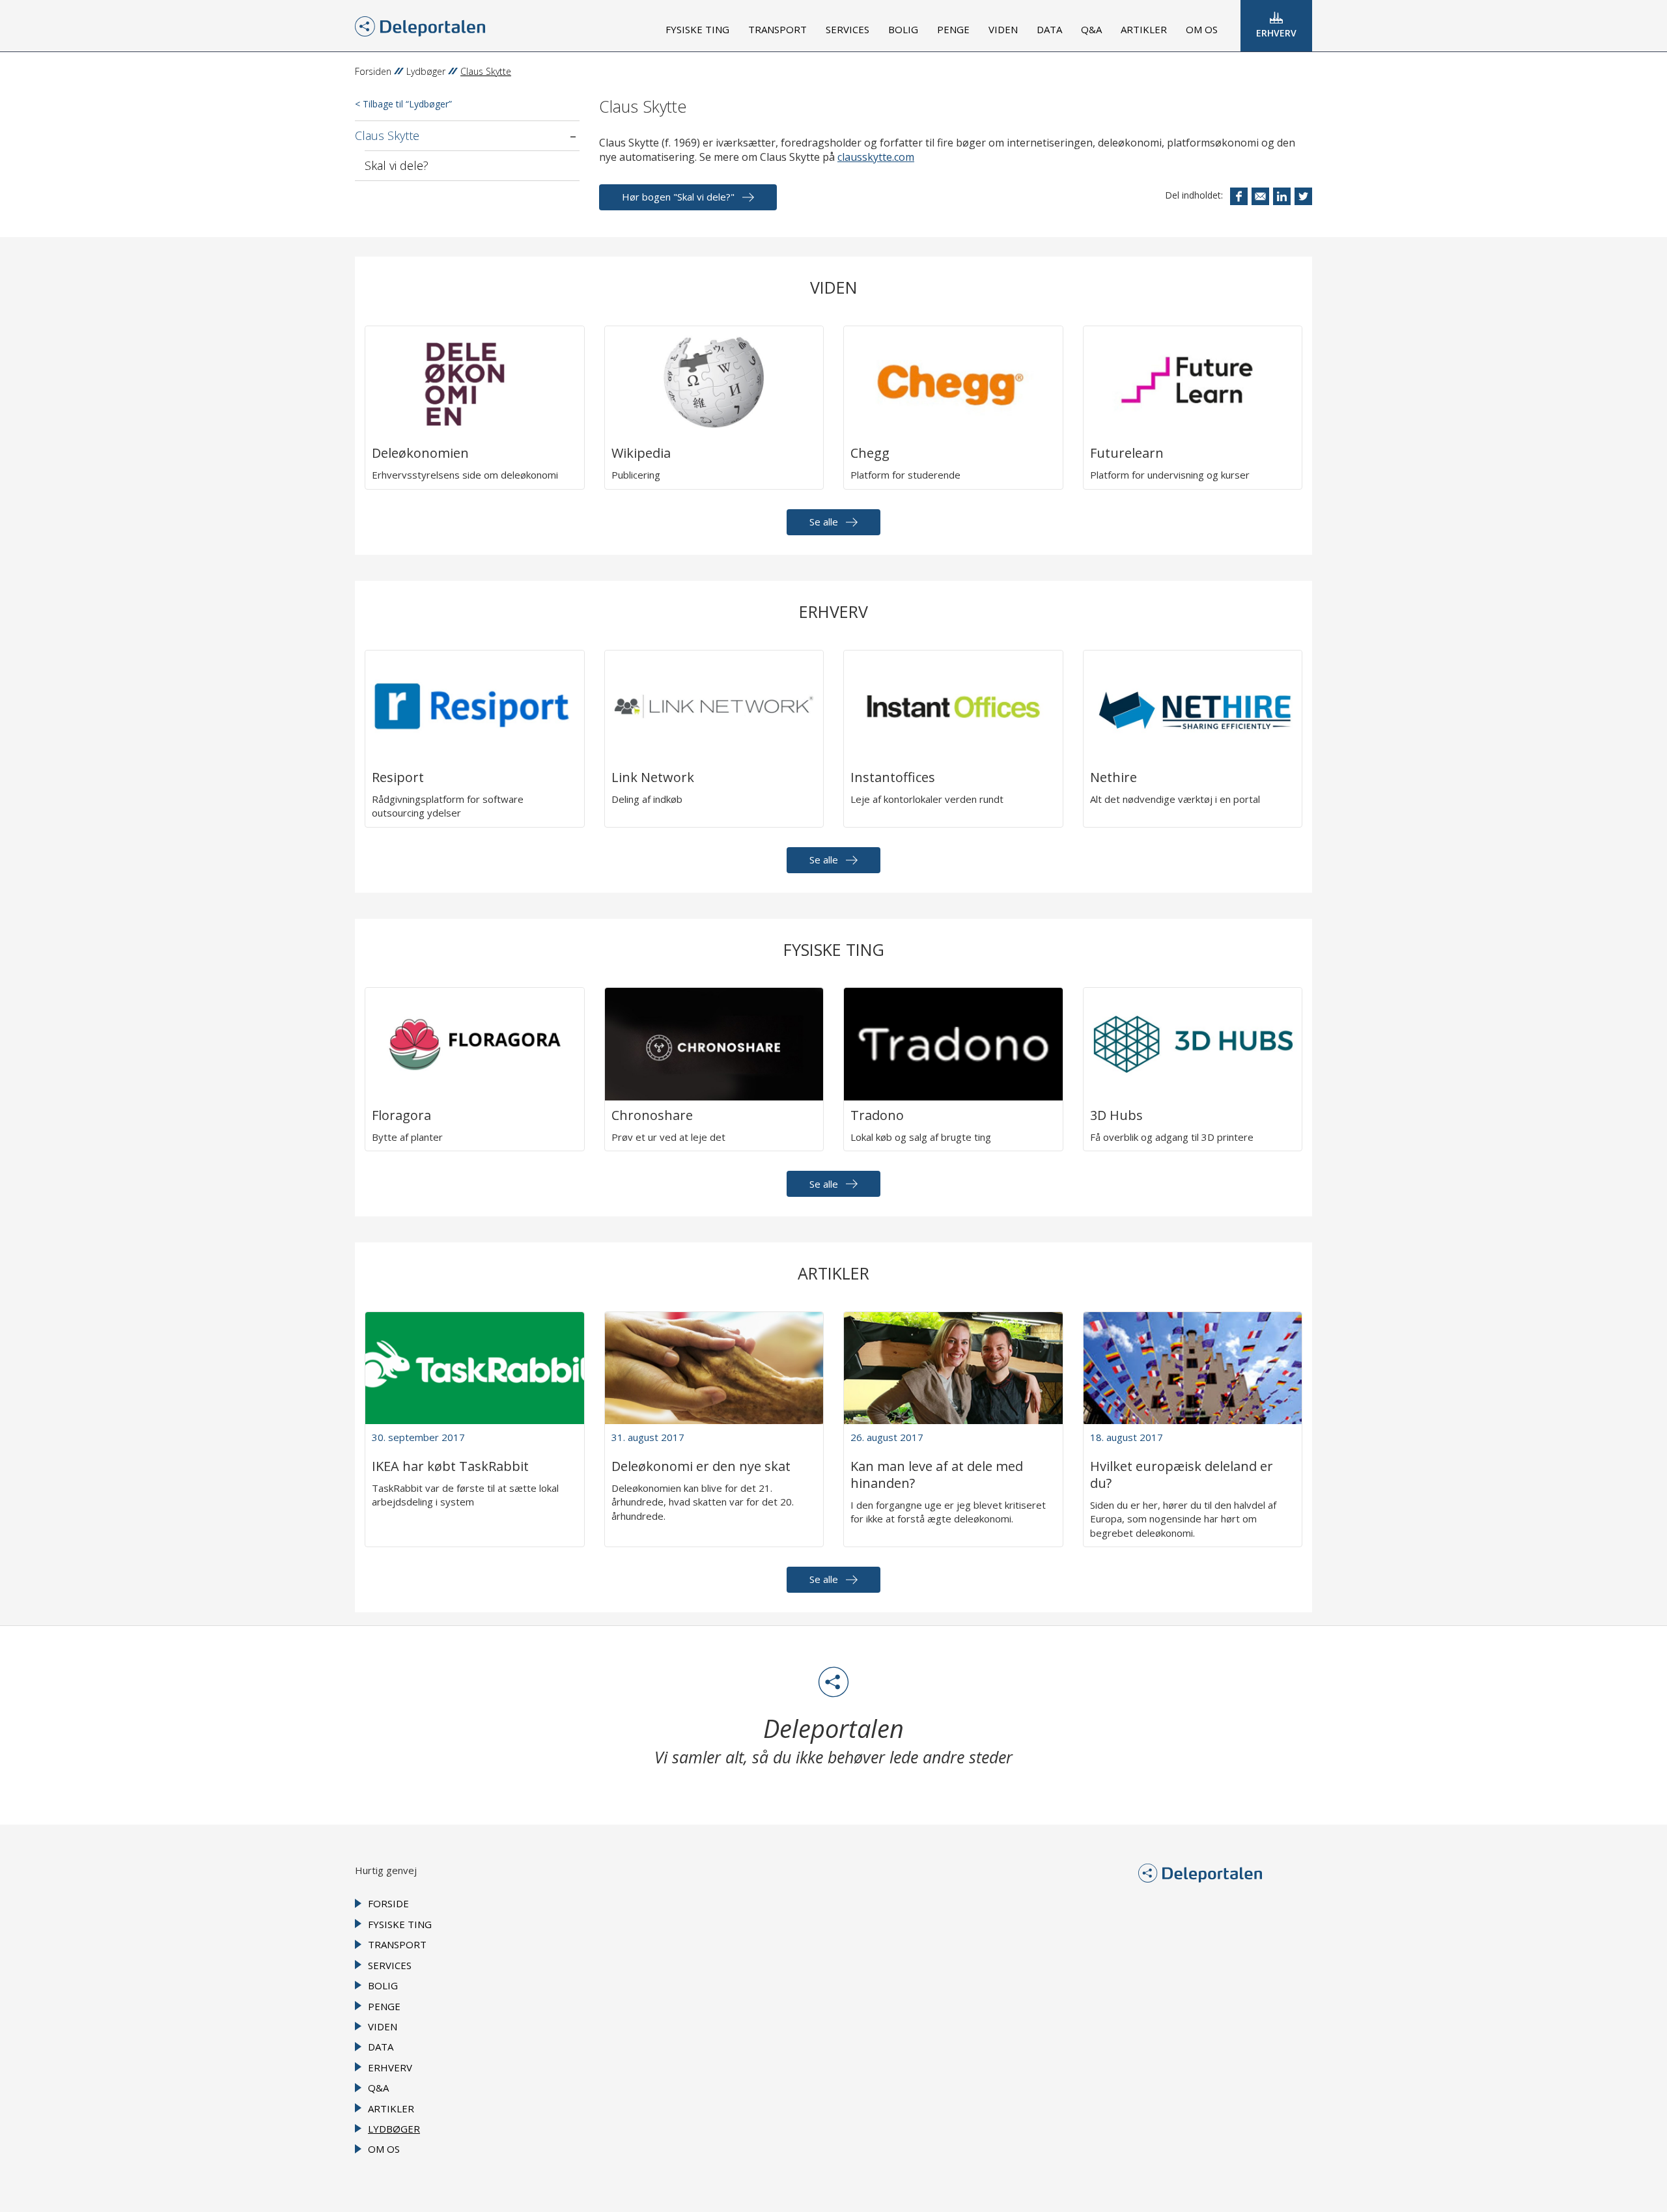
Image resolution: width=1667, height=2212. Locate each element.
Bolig (903, 29)
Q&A (1091, 29)
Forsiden (373, 71)
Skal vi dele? (397, 165)
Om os (1202, 29)
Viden (1003, 29)
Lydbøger (426, 71)
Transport (777, 29)
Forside (388, 1903)
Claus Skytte (387, 135)
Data (1049, 29)
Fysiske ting (697, 29)
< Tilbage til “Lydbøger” (403, 104)
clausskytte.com (876, 157)
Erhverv (1276, 33)
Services (848, 29)
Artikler (1144, 29)
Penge (953, 29)
